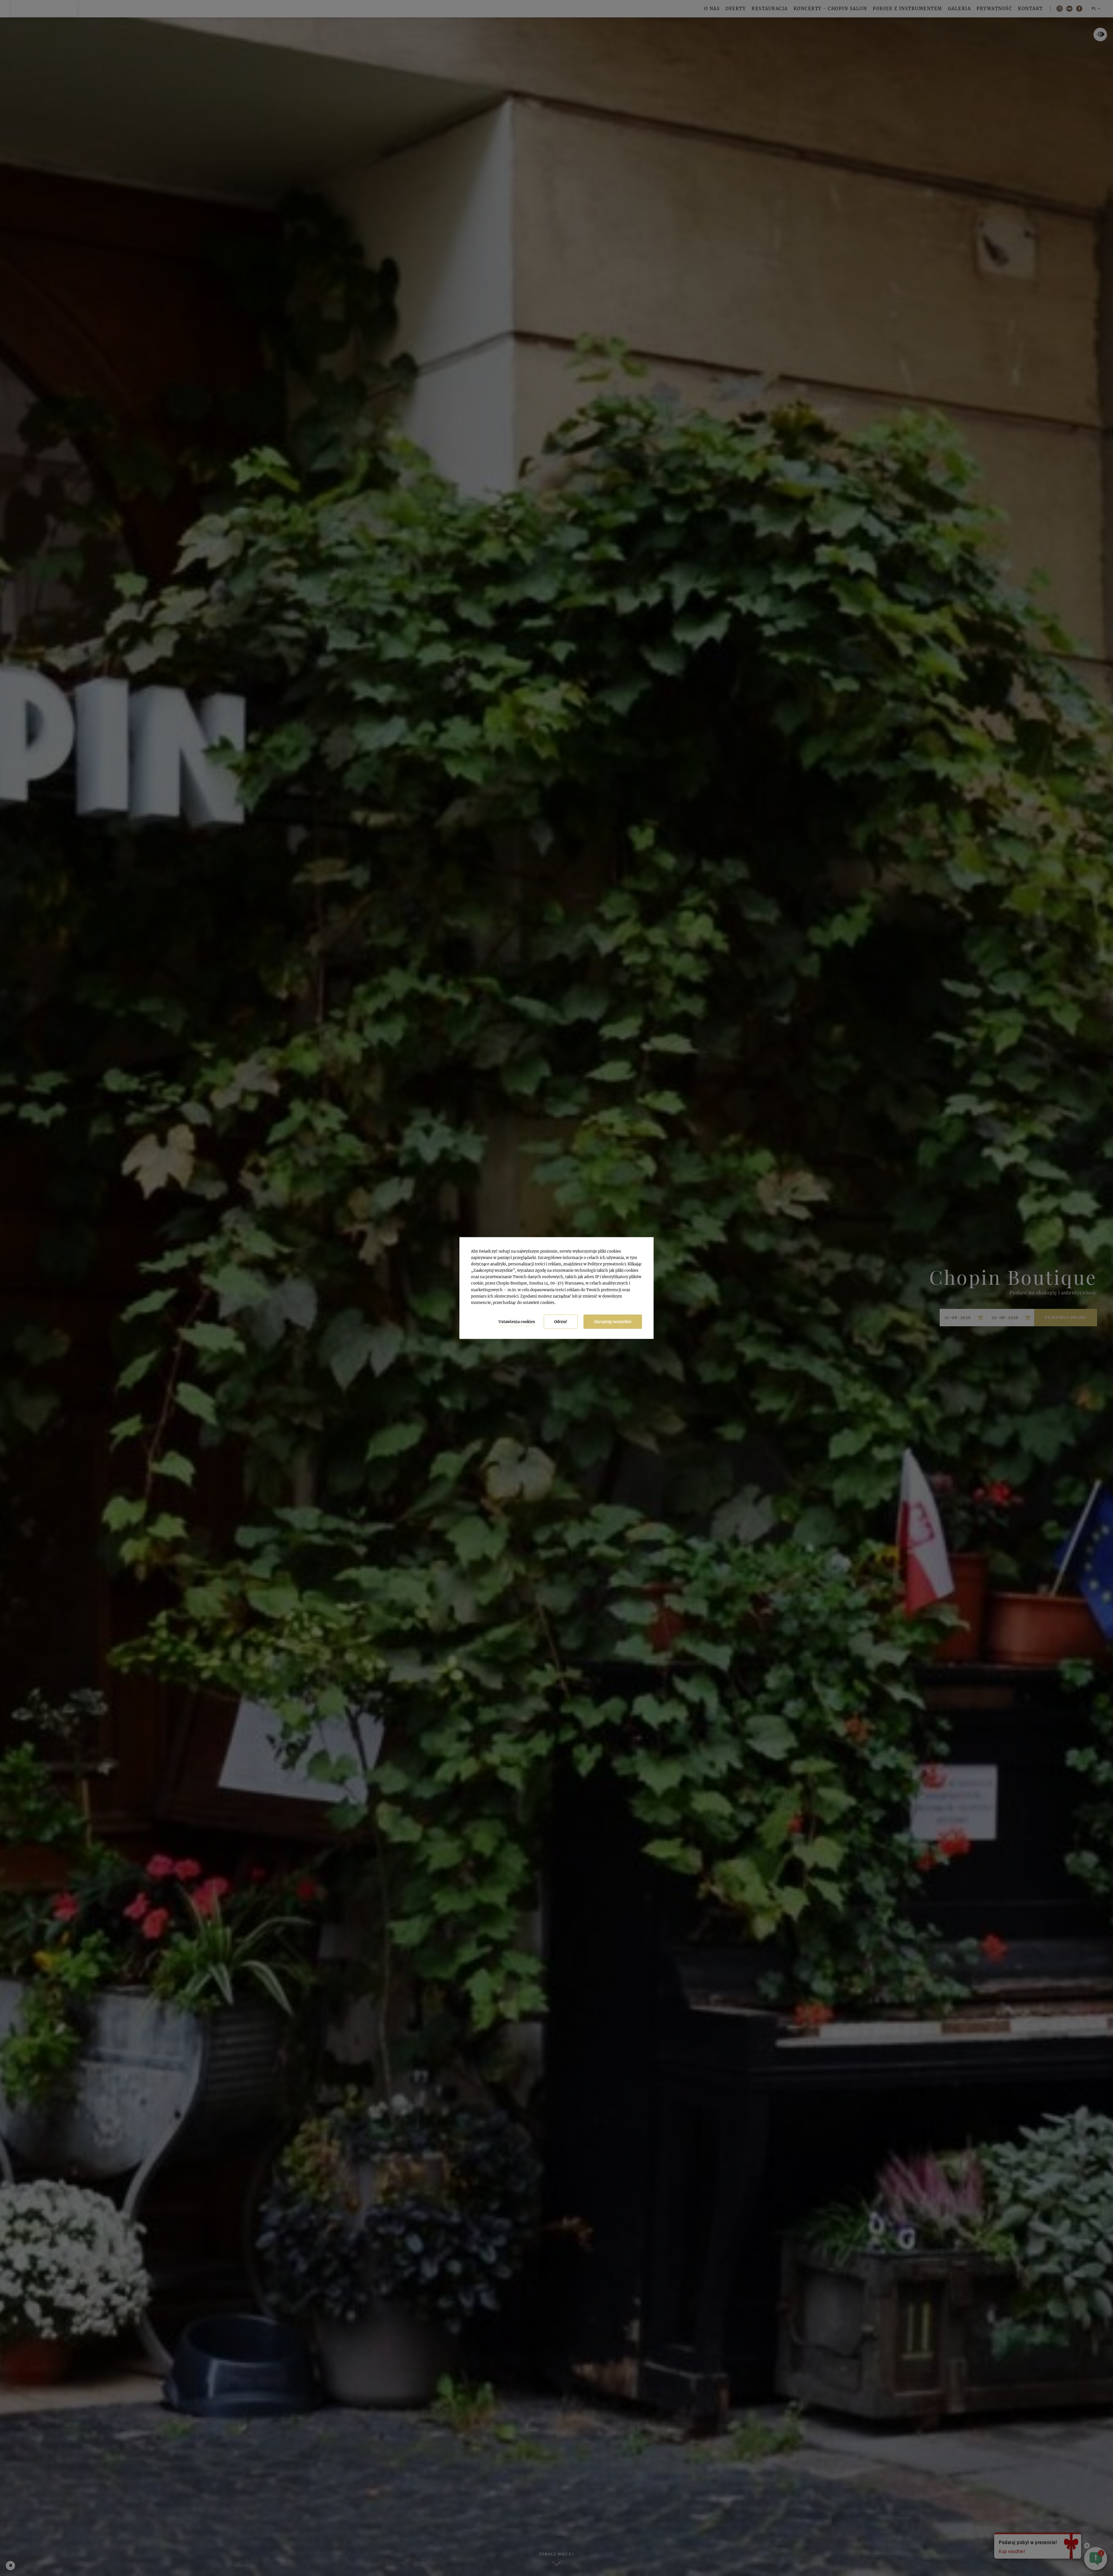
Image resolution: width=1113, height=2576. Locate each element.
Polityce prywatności (607, 1264)
